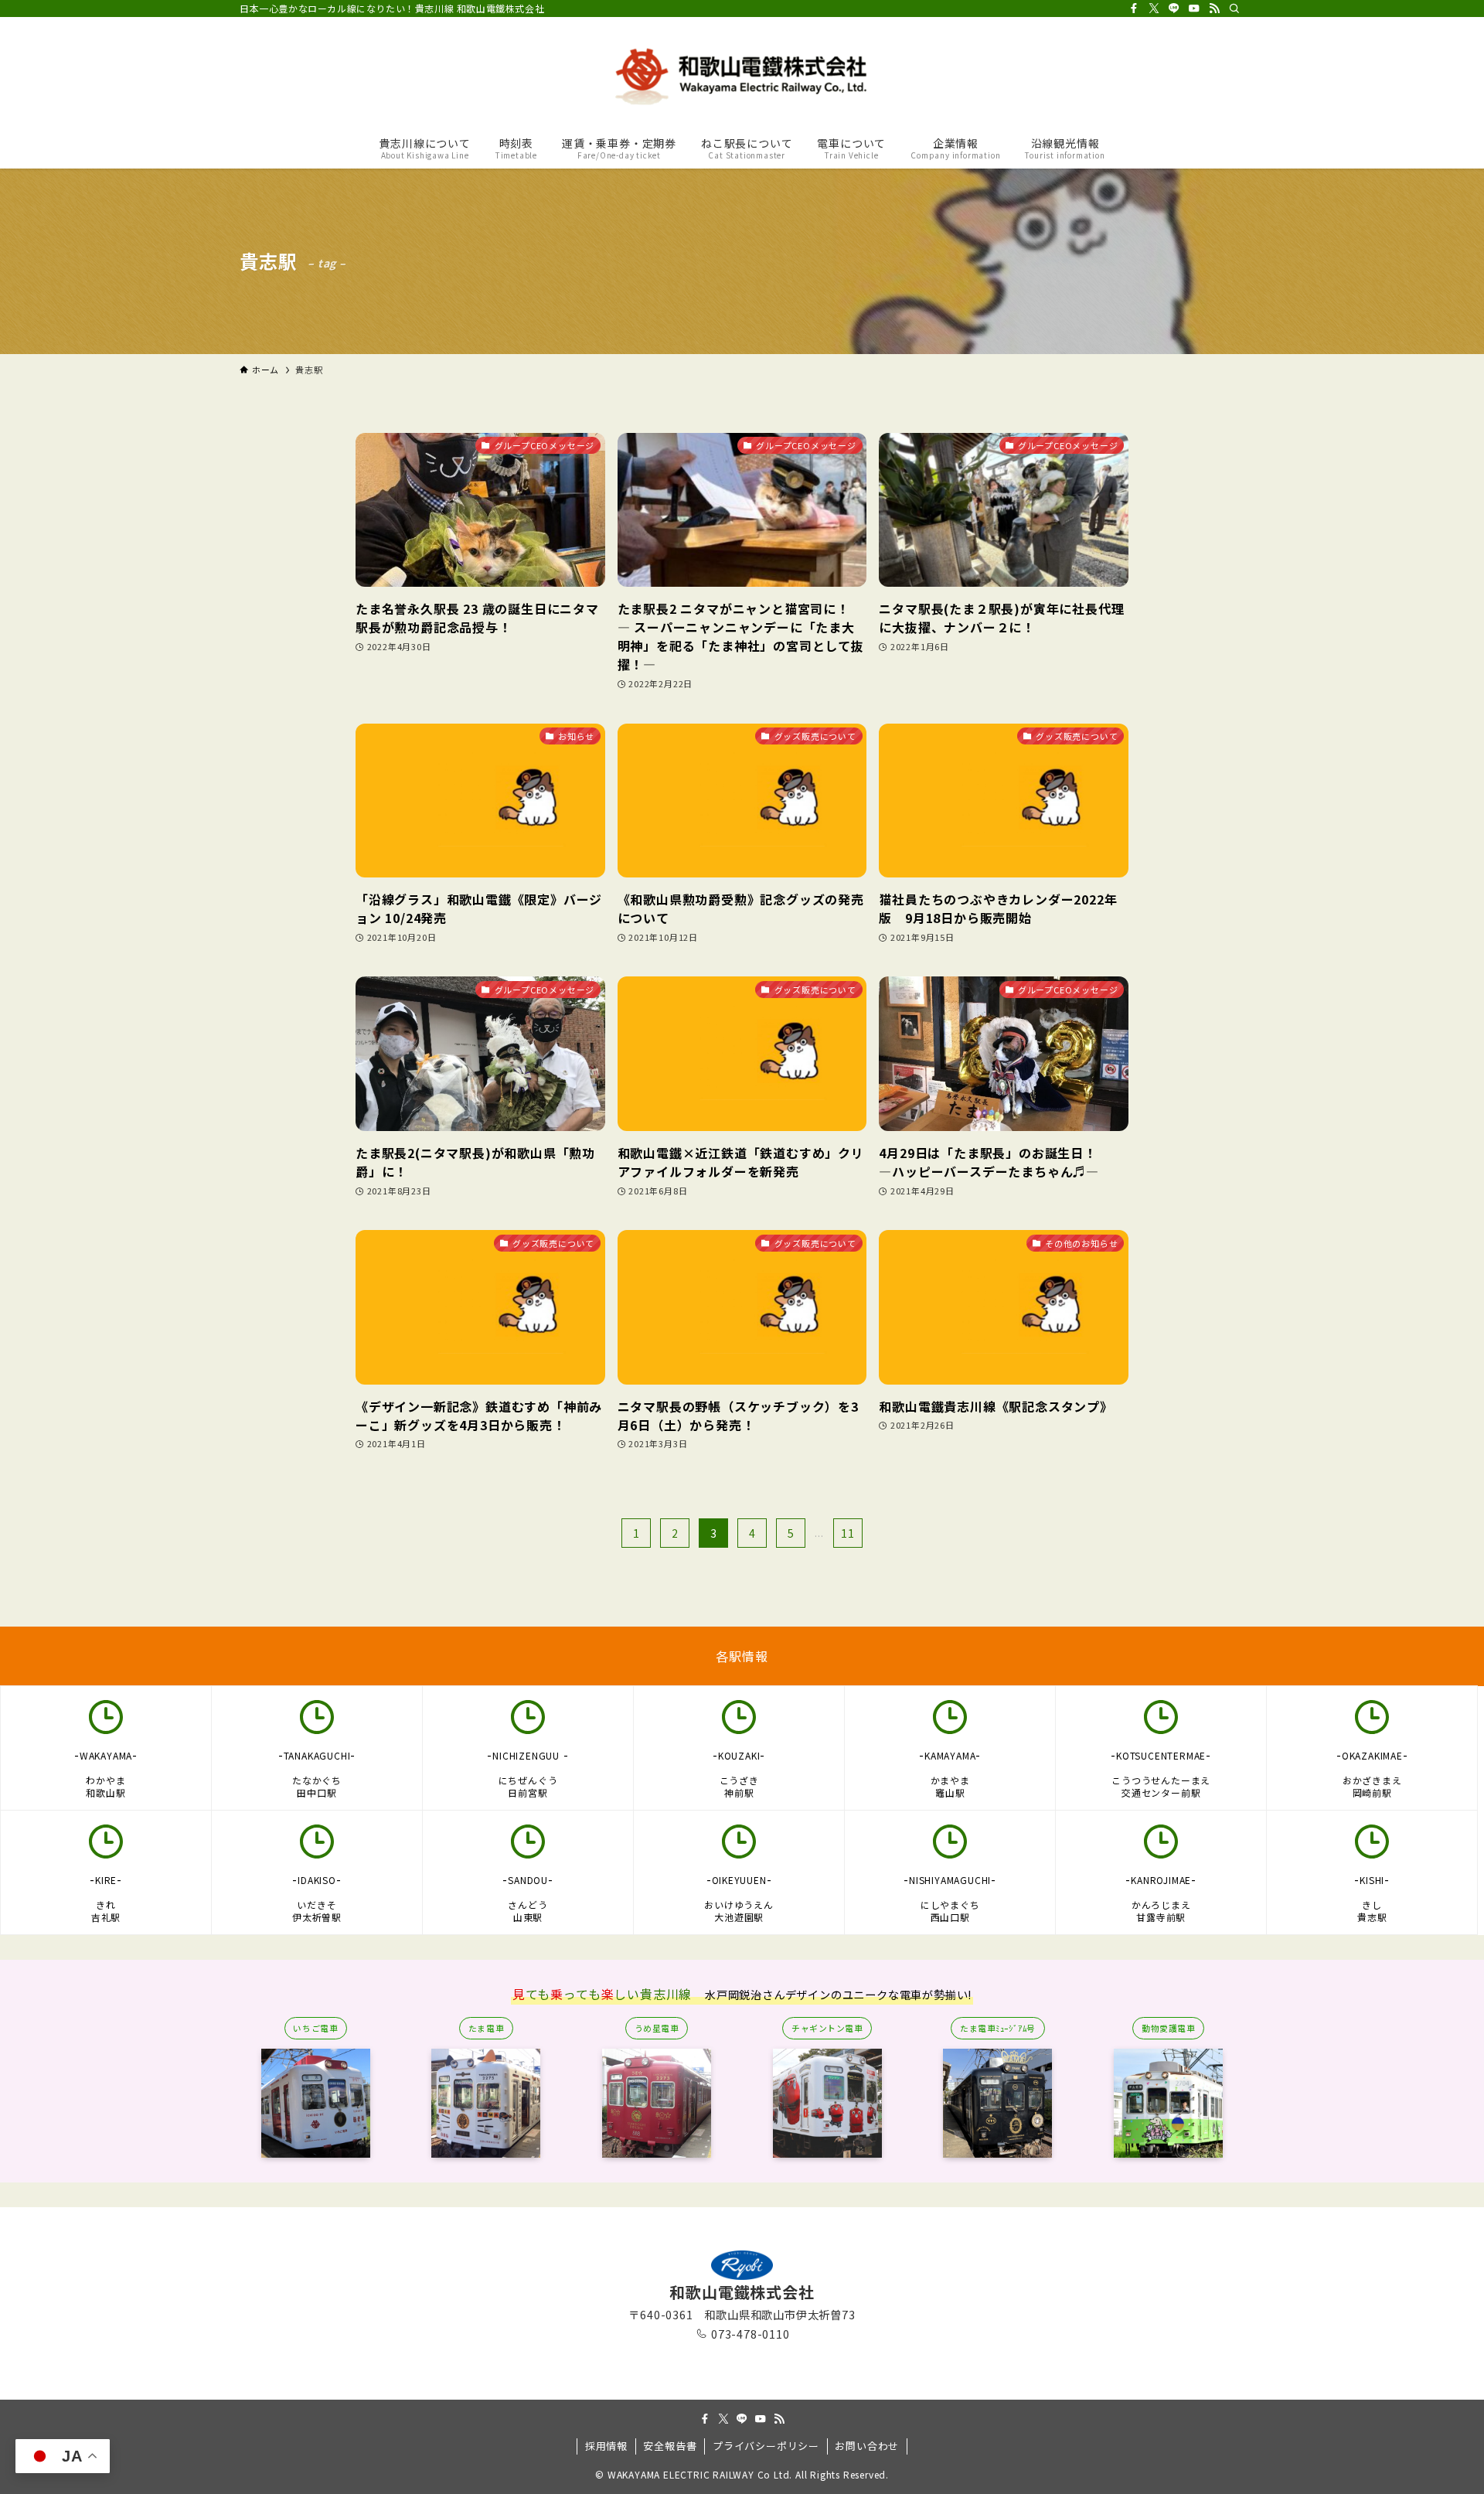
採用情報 (606, 2446)
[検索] (1234, 9)
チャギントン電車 (827, 2028)
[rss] (1214, 9)
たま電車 (486, 2028)
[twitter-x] (1154, 9)
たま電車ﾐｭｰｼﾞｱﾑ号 (998, 2028)
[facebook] (1134, 9)
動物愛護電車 (1168, 2028)
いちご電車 (315, 2028)
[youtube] (1194, 9)
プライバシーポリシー (766, 2446)
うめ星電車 (657, 2028)
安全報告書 (670, 2446)
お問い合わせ (867, 2446)
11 (848, 1533)
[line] (1174, 9)
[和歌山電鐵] (742, 74)
